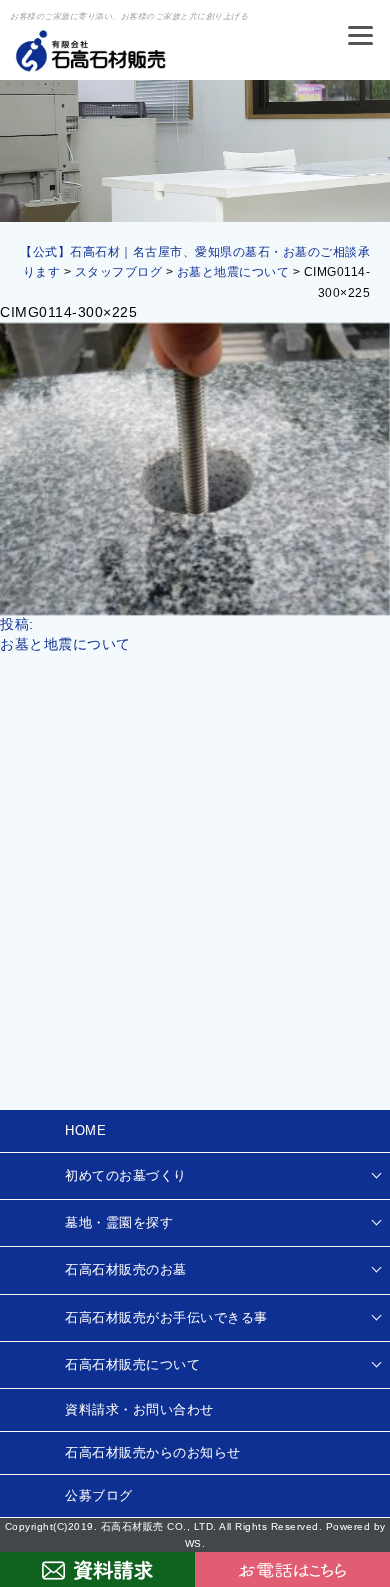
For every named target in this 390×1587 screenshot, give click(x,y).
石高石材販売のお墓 (126, 1269)
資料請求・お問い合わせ (139, 1409)
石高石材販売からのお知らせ (153, 1452)
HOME (85, 1130)
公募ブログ (99, 1495)
